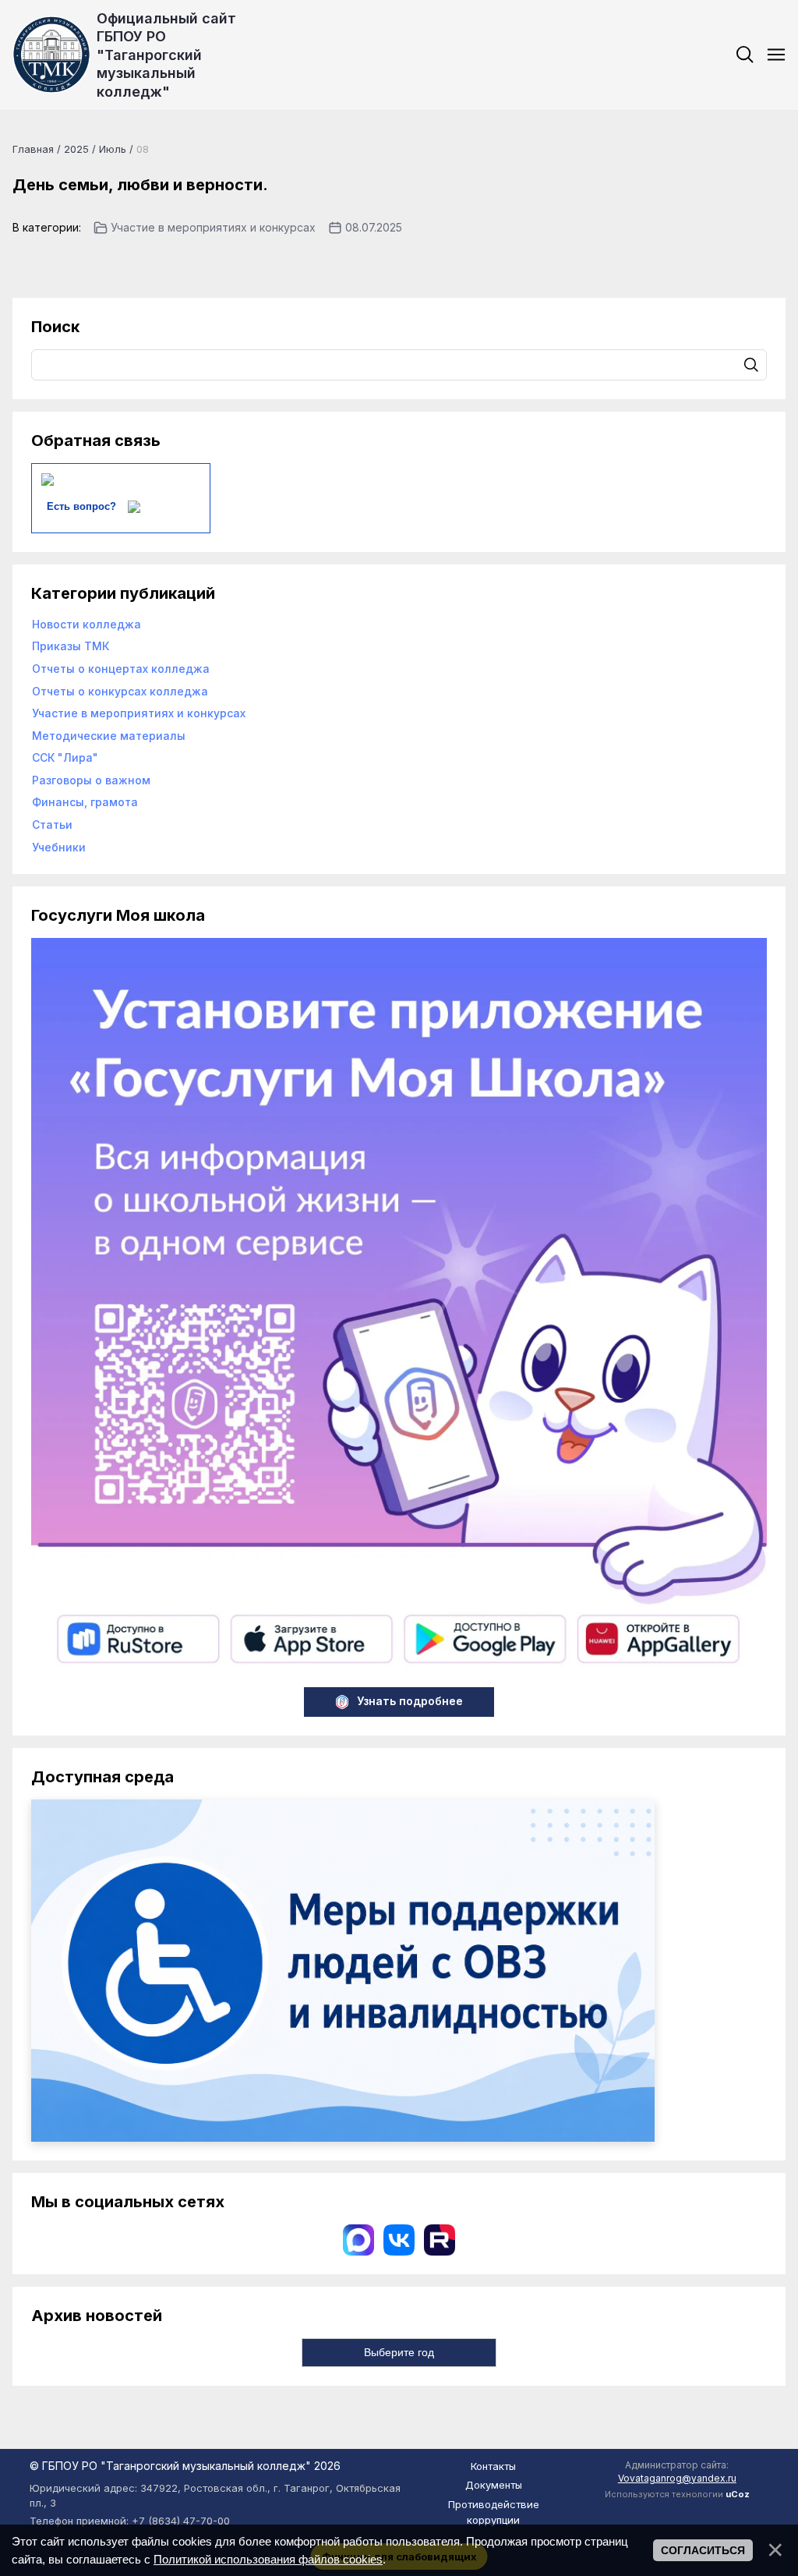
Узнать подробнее (410, 1701)
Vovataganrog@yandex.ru (677, 2478)
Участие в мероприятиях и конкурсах (213, 227)
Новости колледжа (87, 624)
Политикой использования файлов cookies (268, 2559)
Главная (33, 149)
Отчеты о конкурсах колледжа (120, 691)
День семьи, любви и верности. (140, 185)
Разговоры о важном (91, 780)
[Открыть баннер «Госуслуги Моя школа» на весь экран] (399, 1670)
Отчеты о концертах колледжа (121, 669)
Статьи (52, 824)
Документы (494, 2485)
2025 (76, 149)
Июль (113, 149)
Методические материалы (109, 736)
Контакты (493, 2466)
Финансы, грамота (85, 802)
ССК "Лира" (65, 757)
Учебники (59, 847)
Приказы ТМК (71, 646)
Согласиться (703, 2550)
